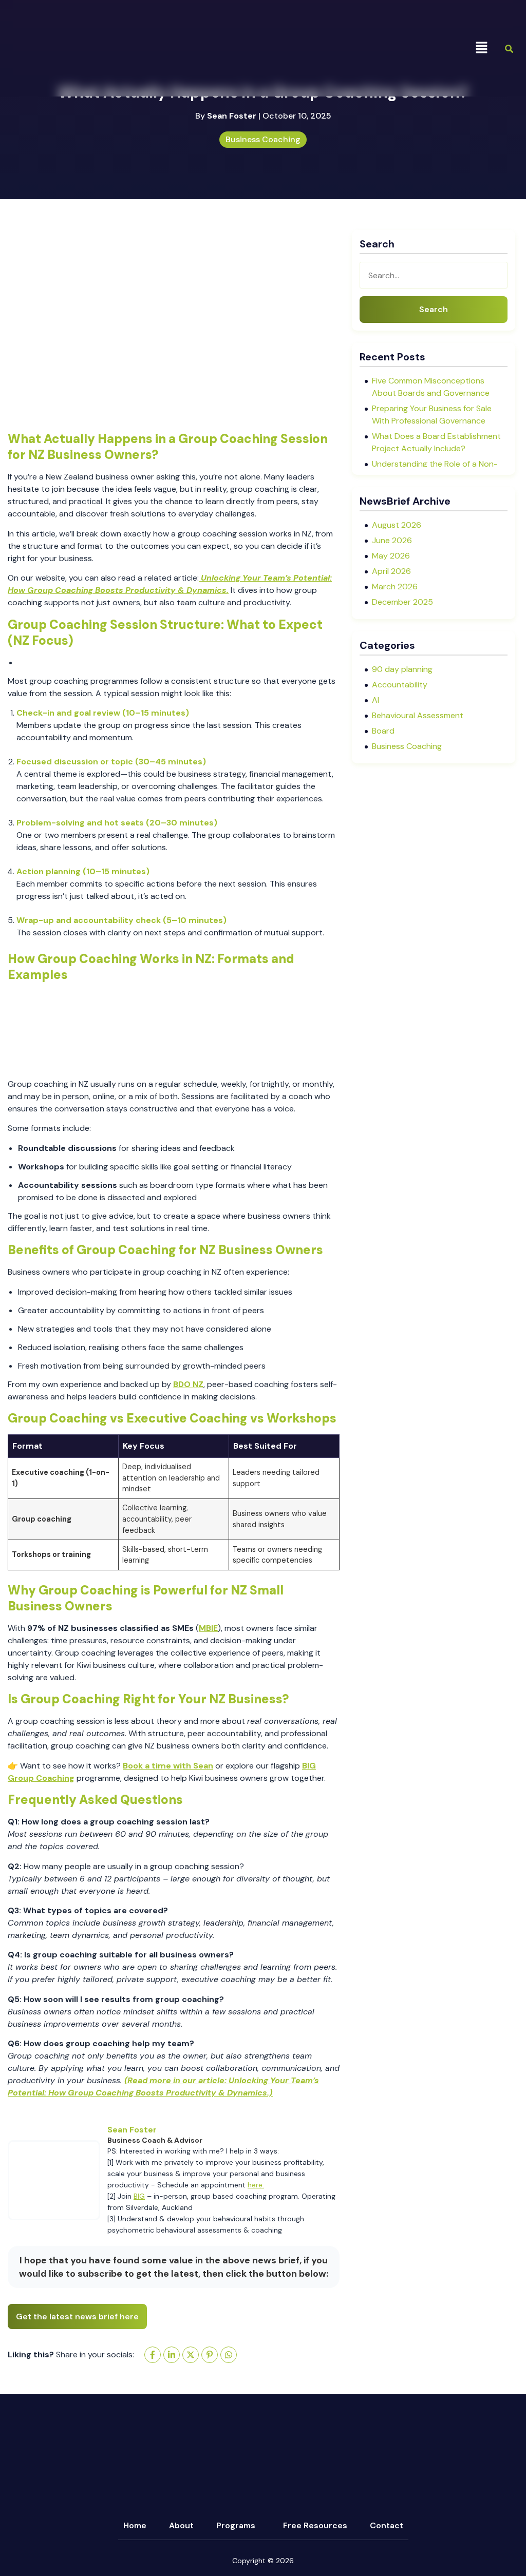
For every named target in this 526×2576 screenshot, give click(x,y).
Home (135, 2525)
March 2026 (395, 587)
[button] (482, 48)
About (181, 2525)
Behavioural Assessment (418, 715)
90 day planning (402, 669)
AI (375, 700)
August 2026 (397, 525)
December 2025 (402, 602)
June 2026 (392, 540)
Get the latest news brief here (77, 2317)
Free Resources (315, 2525)
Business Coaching (263, 139)
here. (256, 2185)
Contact (387, 2525)
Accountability (400, 685)
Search (434, 309)
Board (383, 731)
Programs (236, 2525)
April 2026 (391, 571)
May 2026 (391, 556)
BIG (139, 2196)
